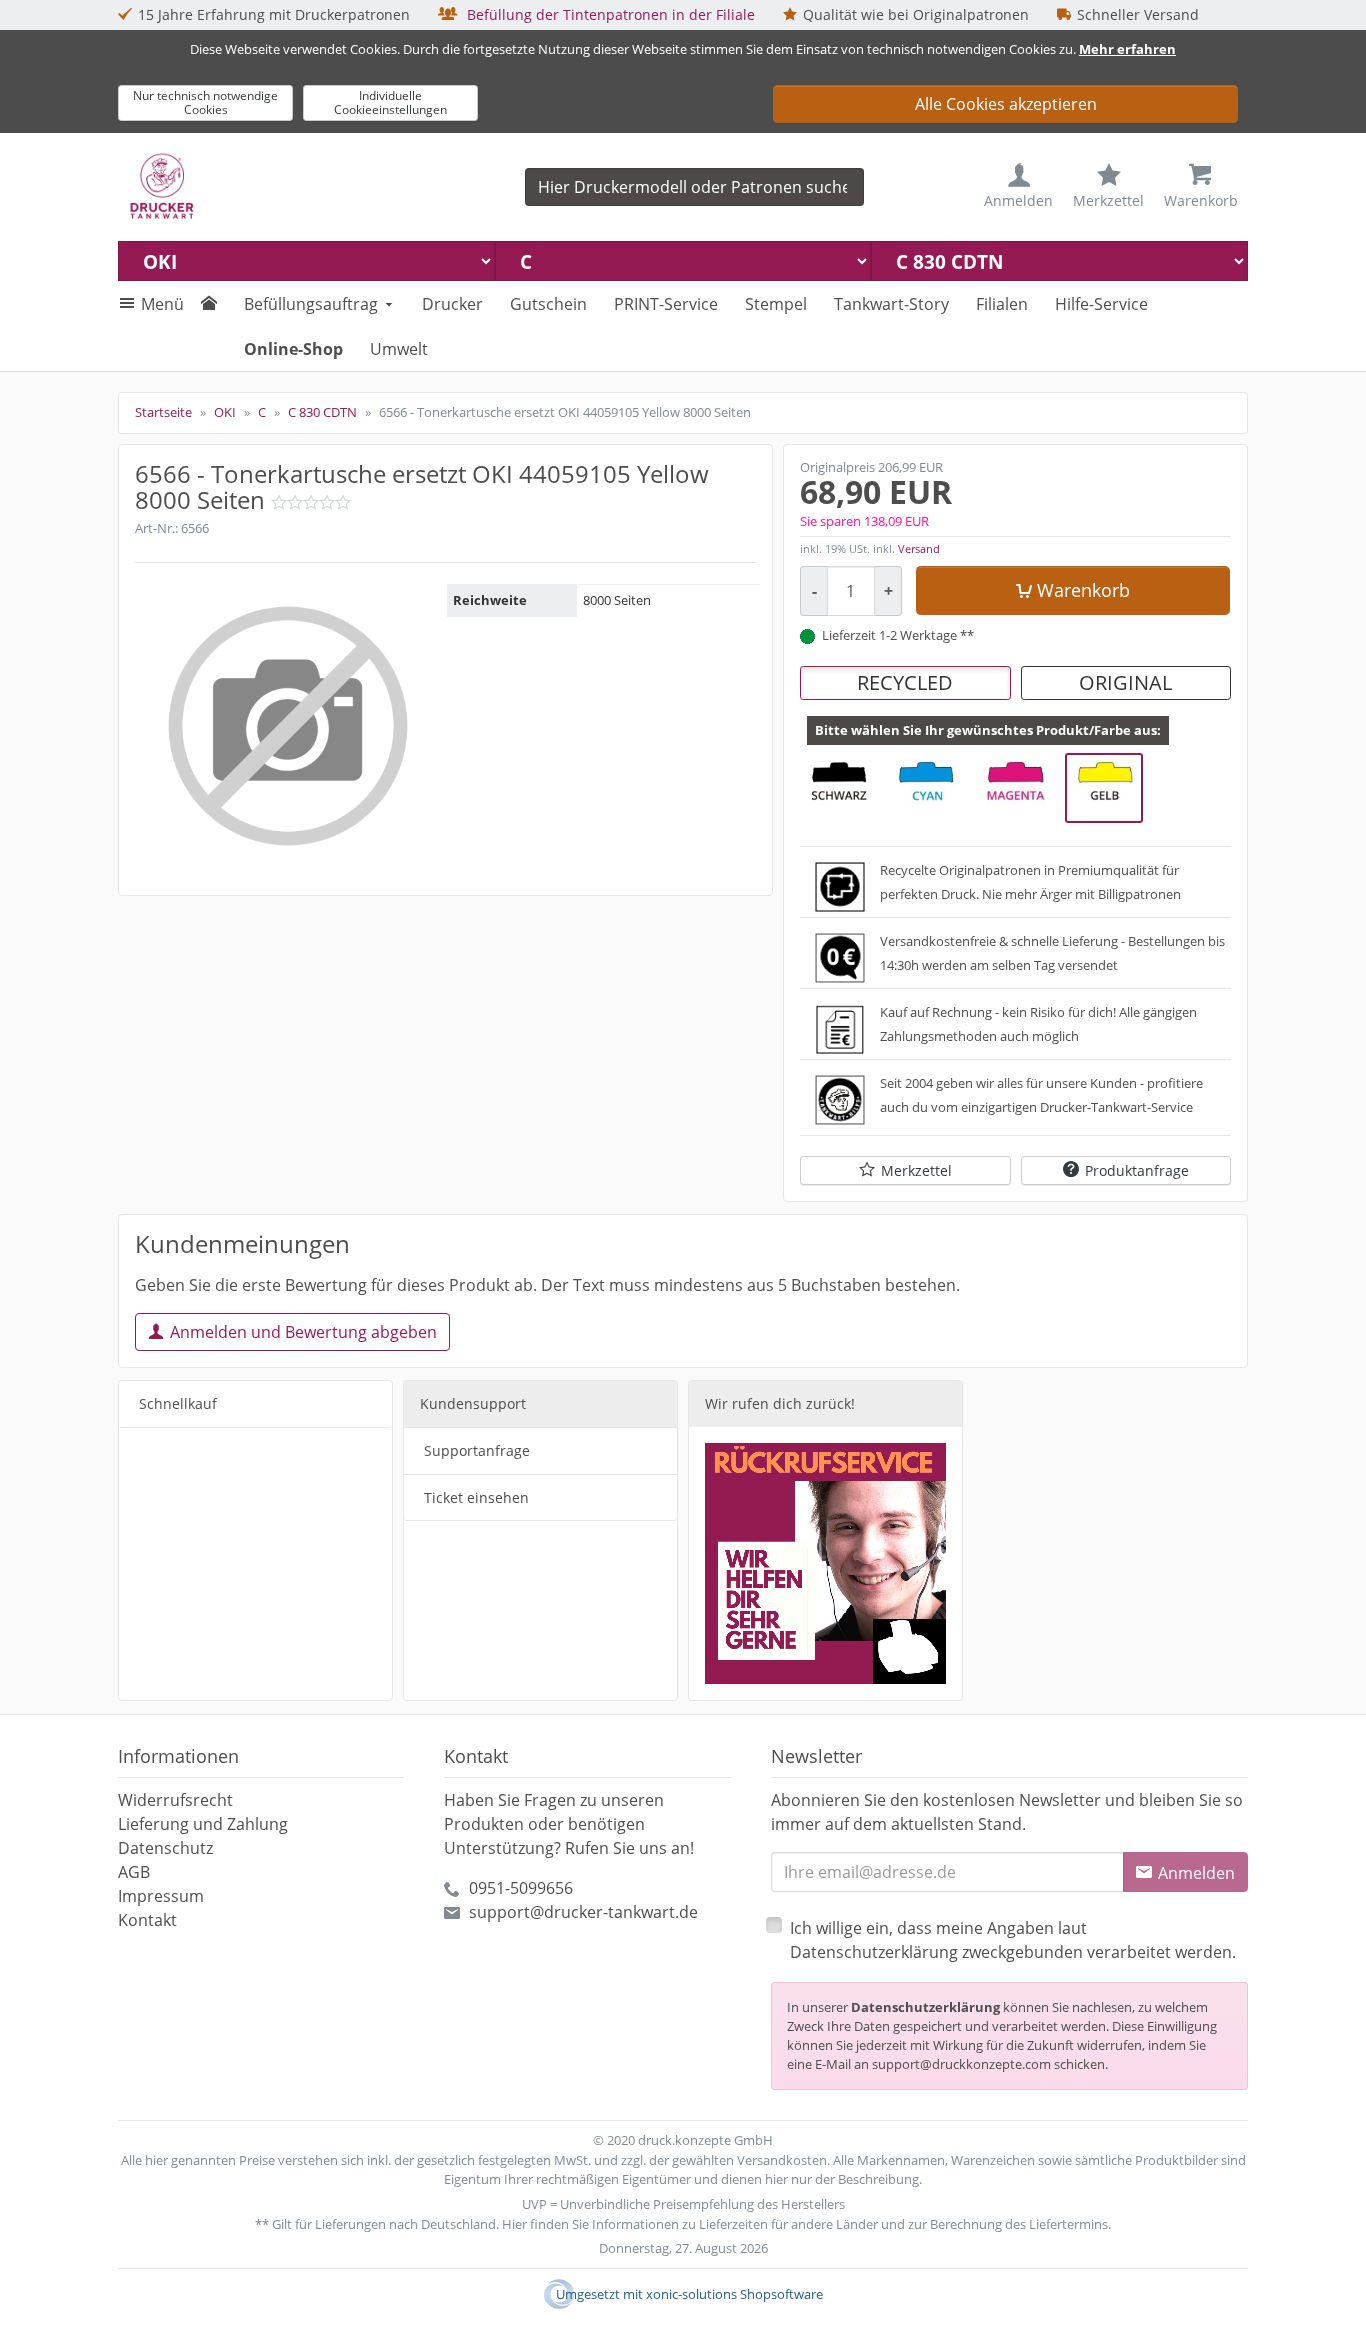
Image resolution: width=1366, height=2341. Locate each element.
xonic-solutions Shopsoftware (734, 2294)
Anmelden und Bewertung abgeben (303, 1332)
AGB (134, 1872)
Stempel (776, 304)
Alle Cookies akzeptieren (1006, 104)
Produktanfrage (1137, 1170)
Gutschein (548, 304)
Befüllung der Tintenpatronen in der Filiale (609, 14)
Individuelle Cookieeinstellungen (390, 102)
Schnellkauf (178, 1403)
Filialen (1002, 304)
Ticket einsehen (476, 1497)
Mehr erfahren (1127, 49)
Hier (514, 2224)
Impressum (161, 1896)
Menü (162, 304)
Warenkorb (1083, 590)
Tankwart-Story (891, 304)
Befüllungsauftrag (311, 304)
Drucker (452, 304)
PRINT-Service (666, 304)
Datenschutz (165, 1848)
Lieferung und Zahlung (203, 1824)
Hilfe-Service (1101, 304)
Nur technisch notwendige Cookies (205, 102)
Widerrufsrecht (175, 1800)
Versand (919, 548)
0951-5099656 (521, 1888)
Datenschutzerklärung (925, 2007)
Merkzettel (916, 1170)
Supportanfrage (477, 1450)
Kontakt (147, 1920)
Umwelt (399, 349)
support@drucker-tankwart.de (583, 1912)
